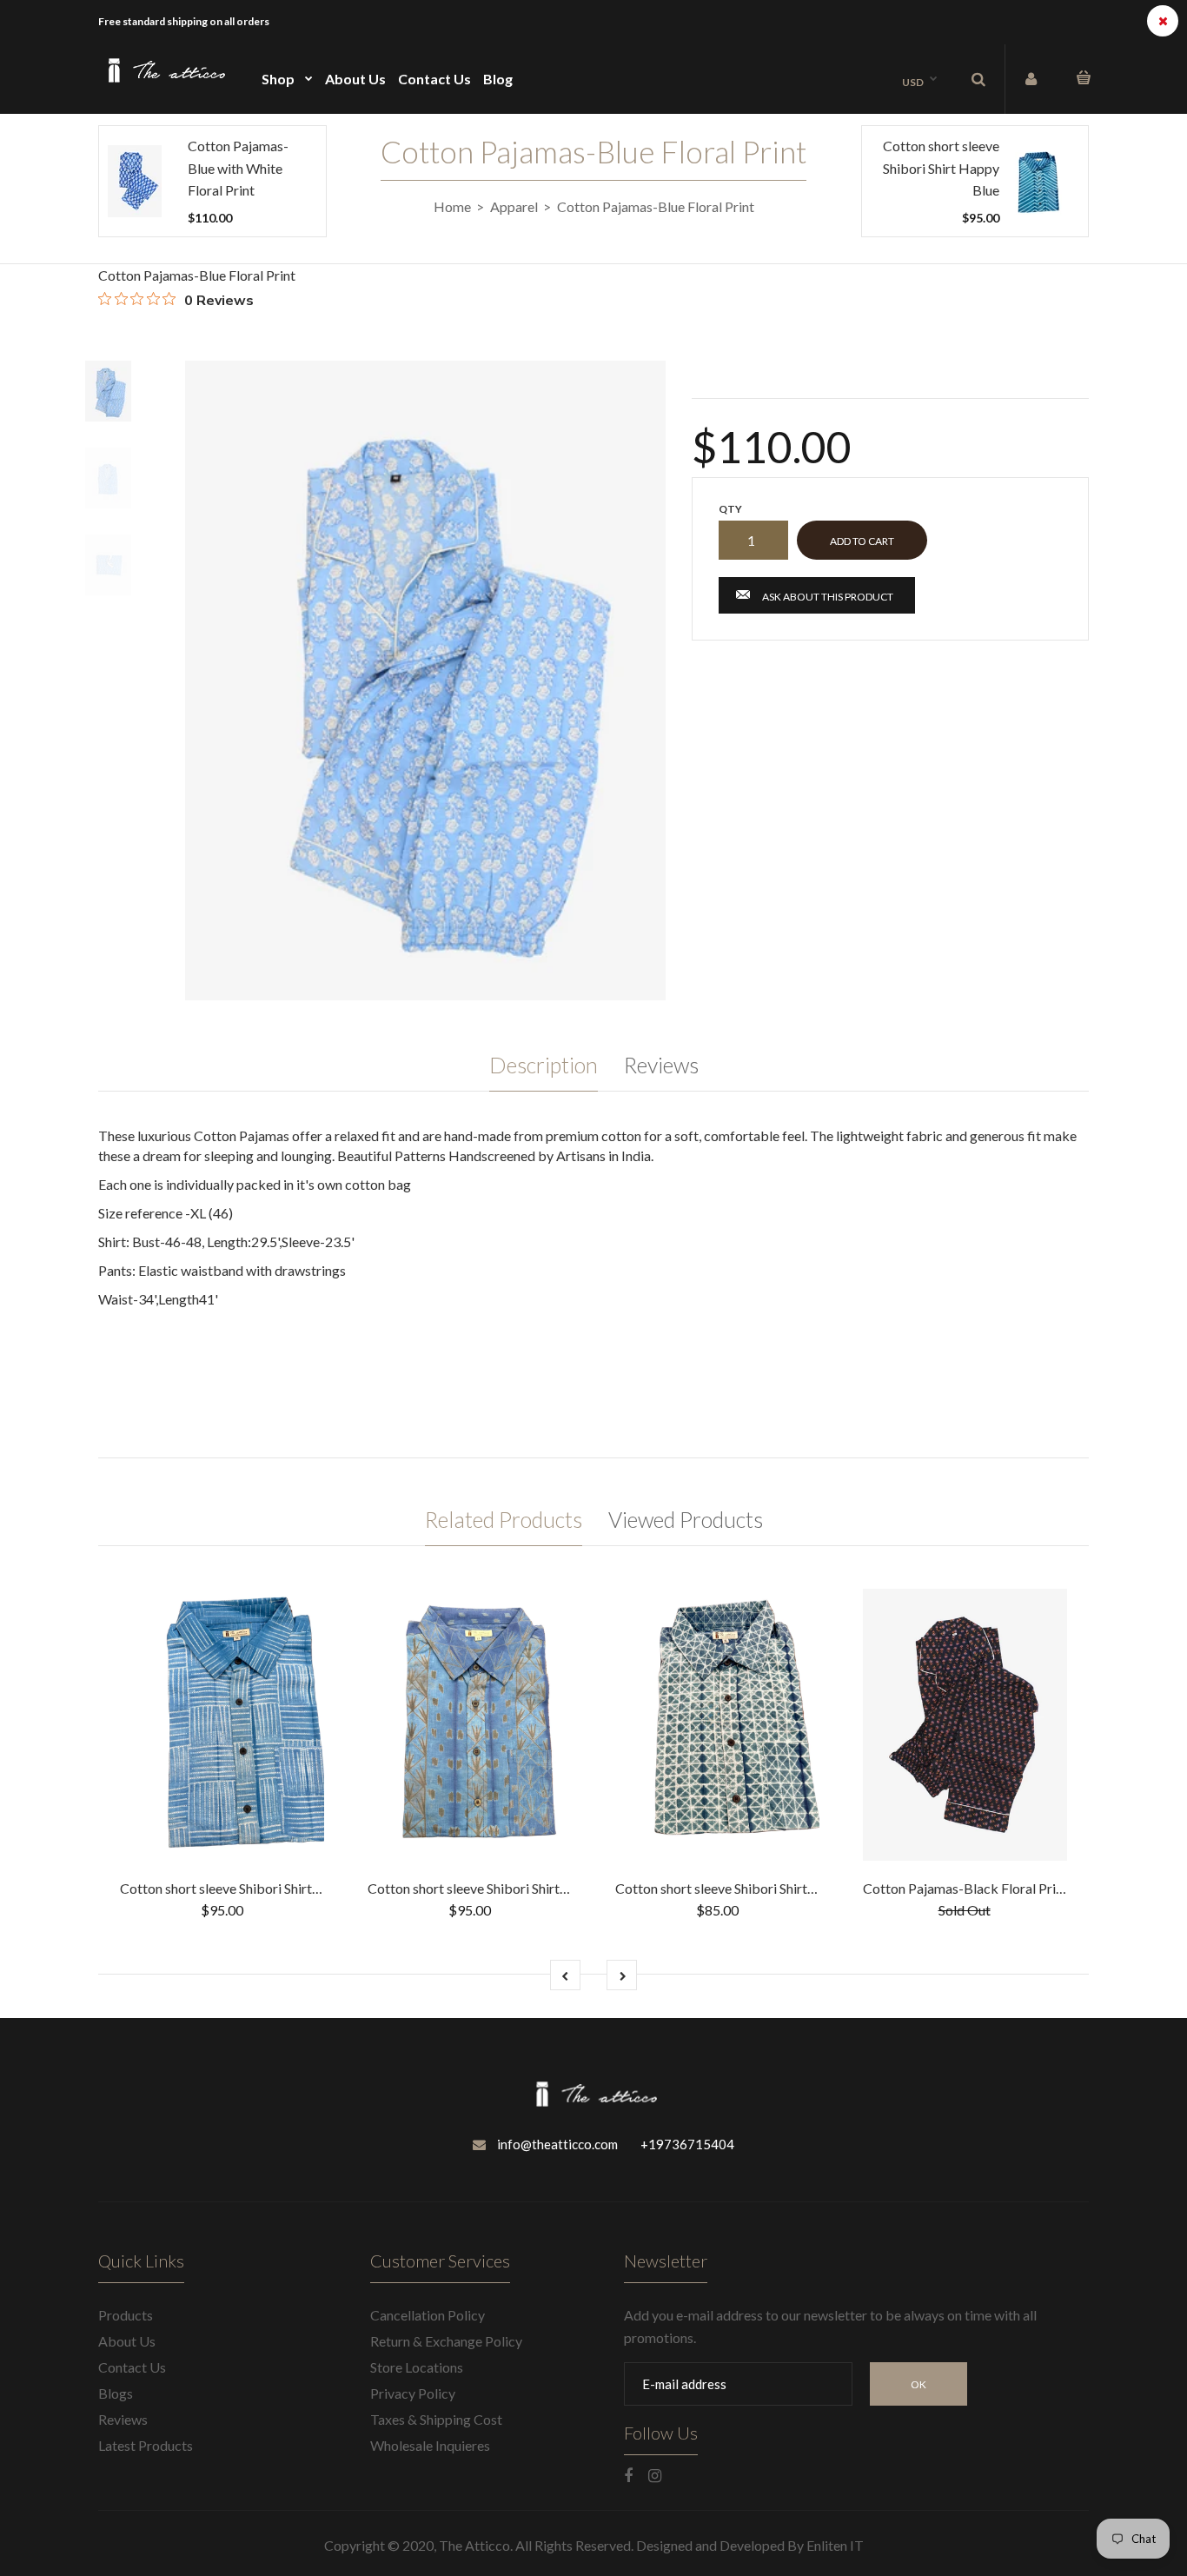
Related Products (504, 1519)
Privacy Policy (413, 2393)
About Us (127, 2341)
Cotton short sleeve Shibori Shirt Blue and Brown (512, 1888)
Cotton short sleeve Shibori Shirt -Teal (727, 1888)
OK (918, 2384)
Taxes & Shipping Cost (436, 2419)
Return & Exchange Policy (446, 2341)
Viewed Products (686, 1519)
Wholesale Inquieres (430, 2445)
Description (544, 1065)
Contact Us (132, 2367)
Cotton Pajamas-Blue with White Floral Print (238, 168)
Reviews (661, 1065)
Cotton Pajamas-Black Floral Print (965, 1888)
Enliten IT (835, 2545)
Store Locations (417, 2367)
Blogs (116, 2393)
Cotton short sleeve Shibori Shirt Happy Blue (941, 168)
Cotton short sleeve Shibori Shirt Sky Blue (243, 1888)
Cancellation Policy (428, 2315)
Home (452, 206)
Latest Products (146, 2445)
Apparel (514, 206)
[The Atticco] (164, 80)
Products (126, 2315)
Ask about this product (828, 597)
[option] (425, 681)
